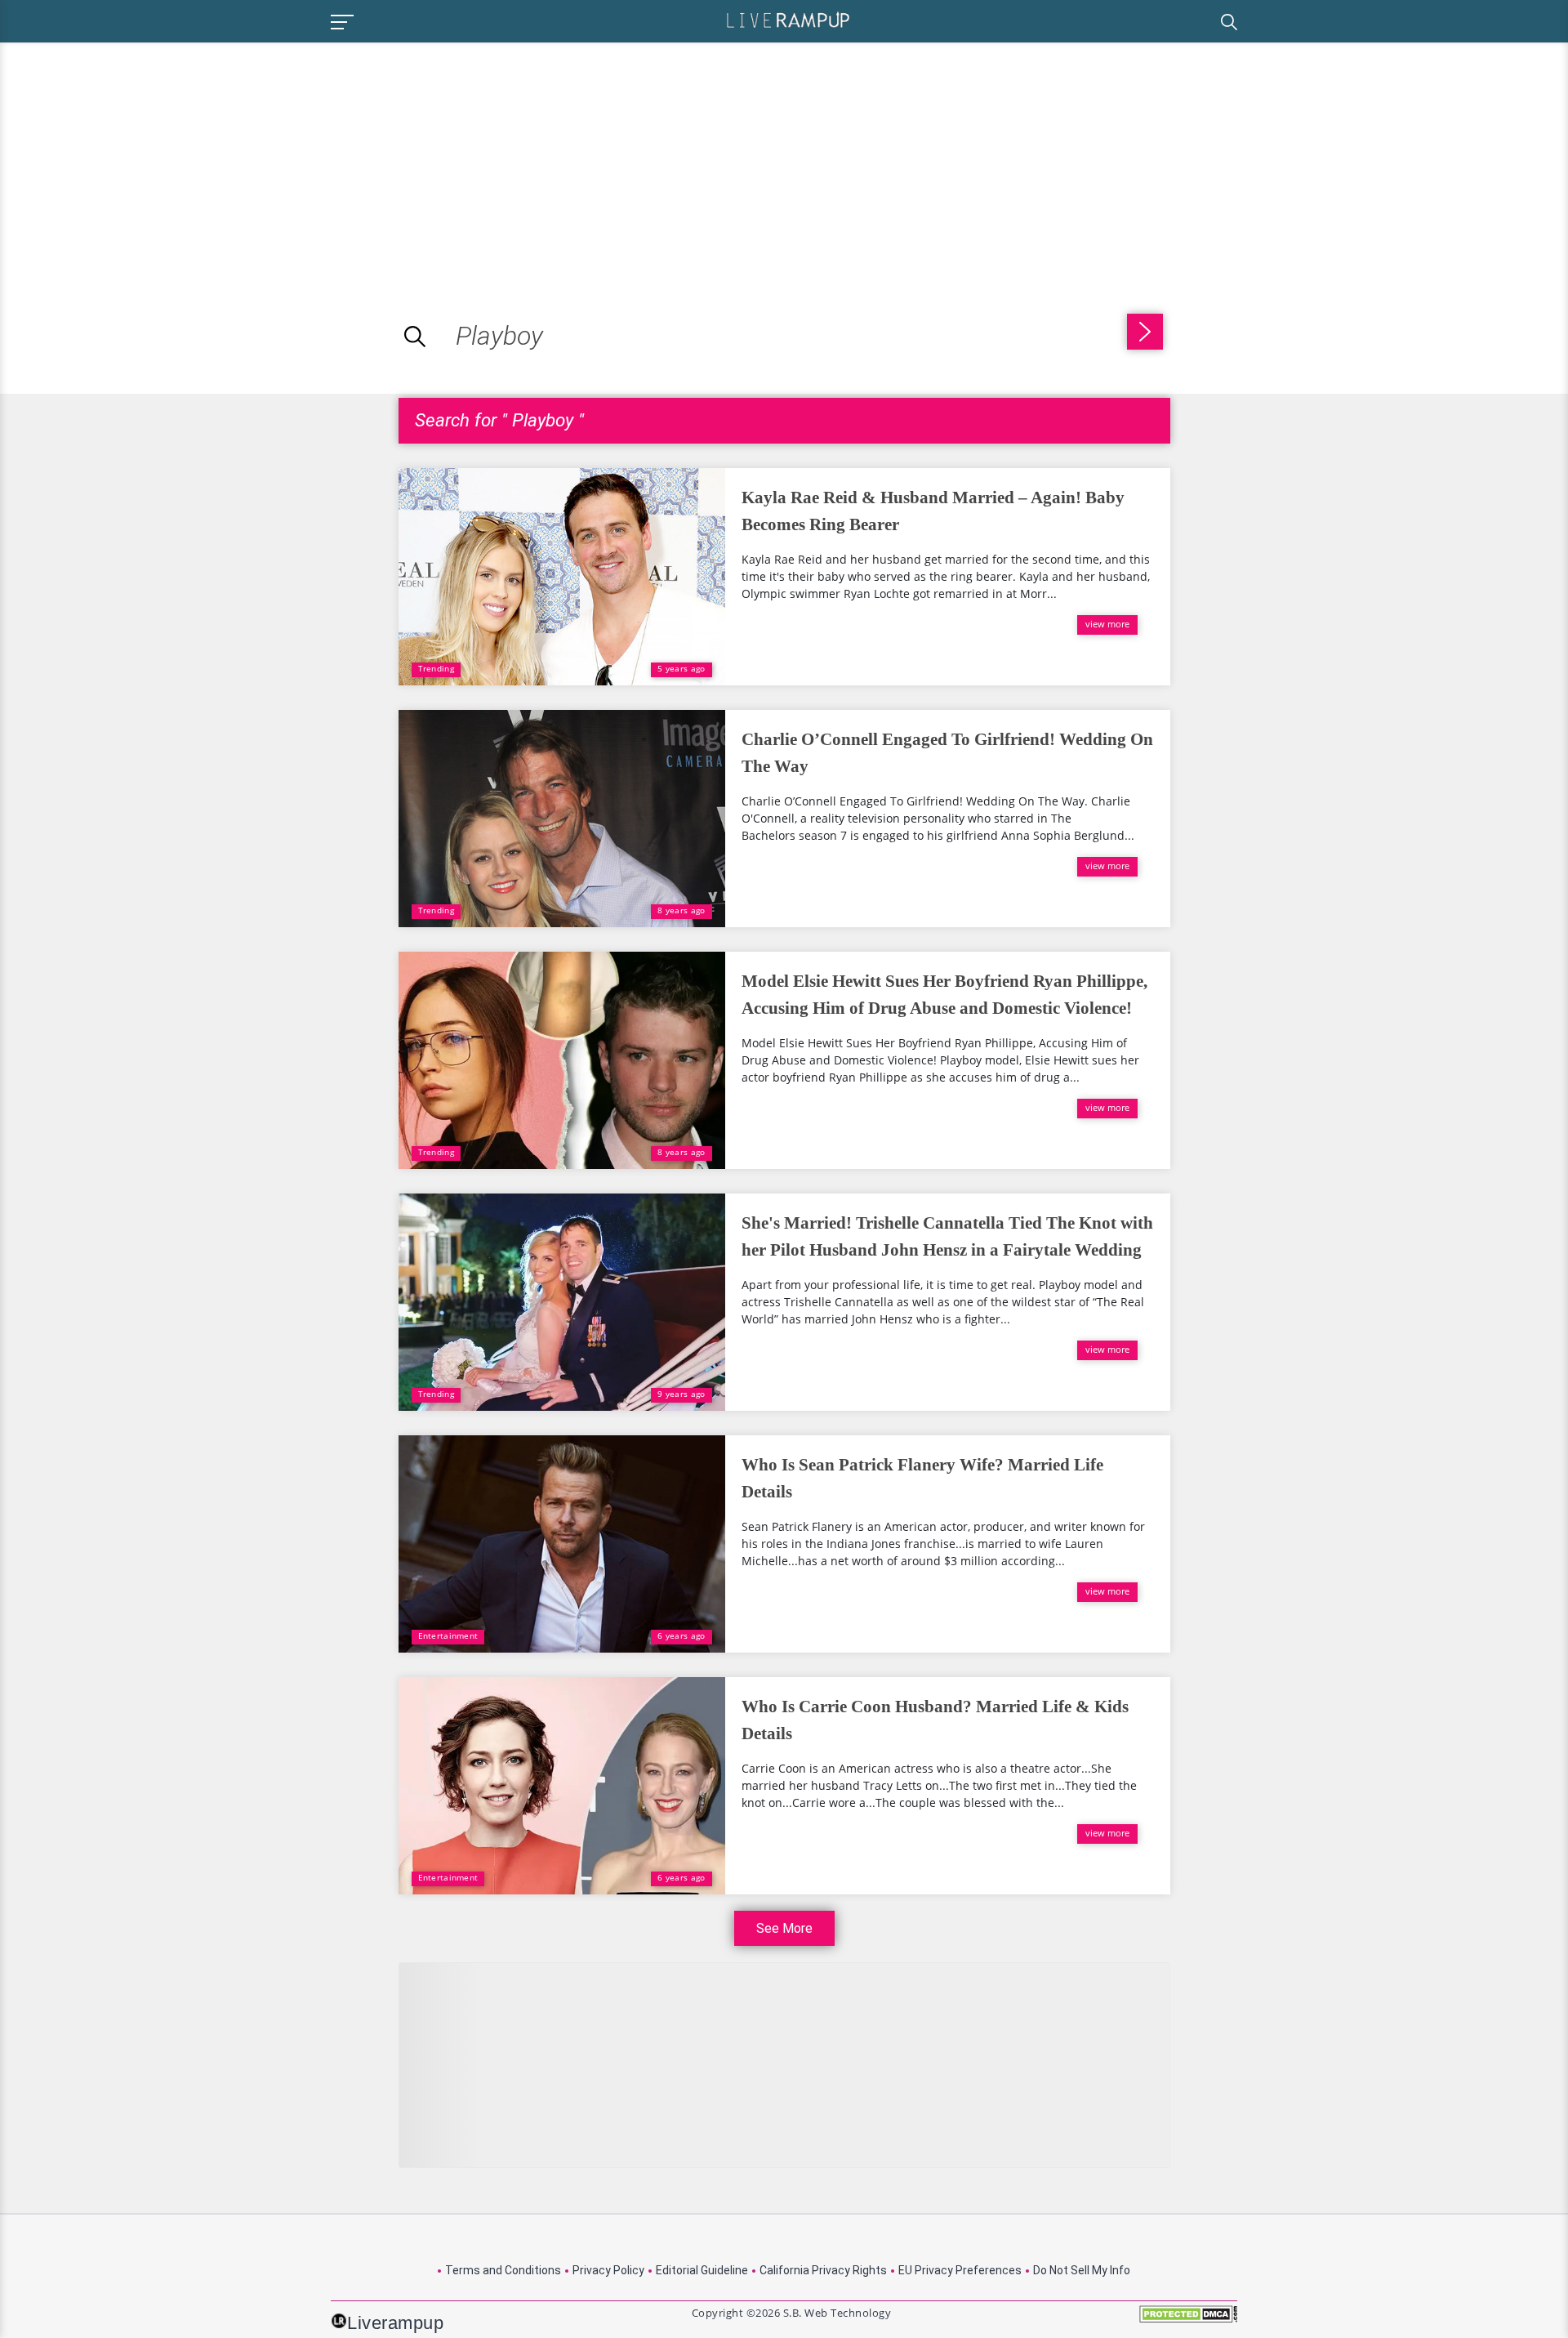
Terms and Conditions (503, 2270)
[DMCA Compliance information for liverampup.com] (1188, 2320)
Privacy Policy (608, 2270)
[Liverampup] (788, 19)
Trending (436, 668)
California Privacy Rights (823, 2270)
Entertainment (448, 1635)
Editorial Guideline (702, 2270)
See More (784, 1928)
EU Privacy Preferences (960, 2270)
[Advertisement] (137, 157)
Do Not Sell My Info (1082, 2270)
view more (1107, 624)
